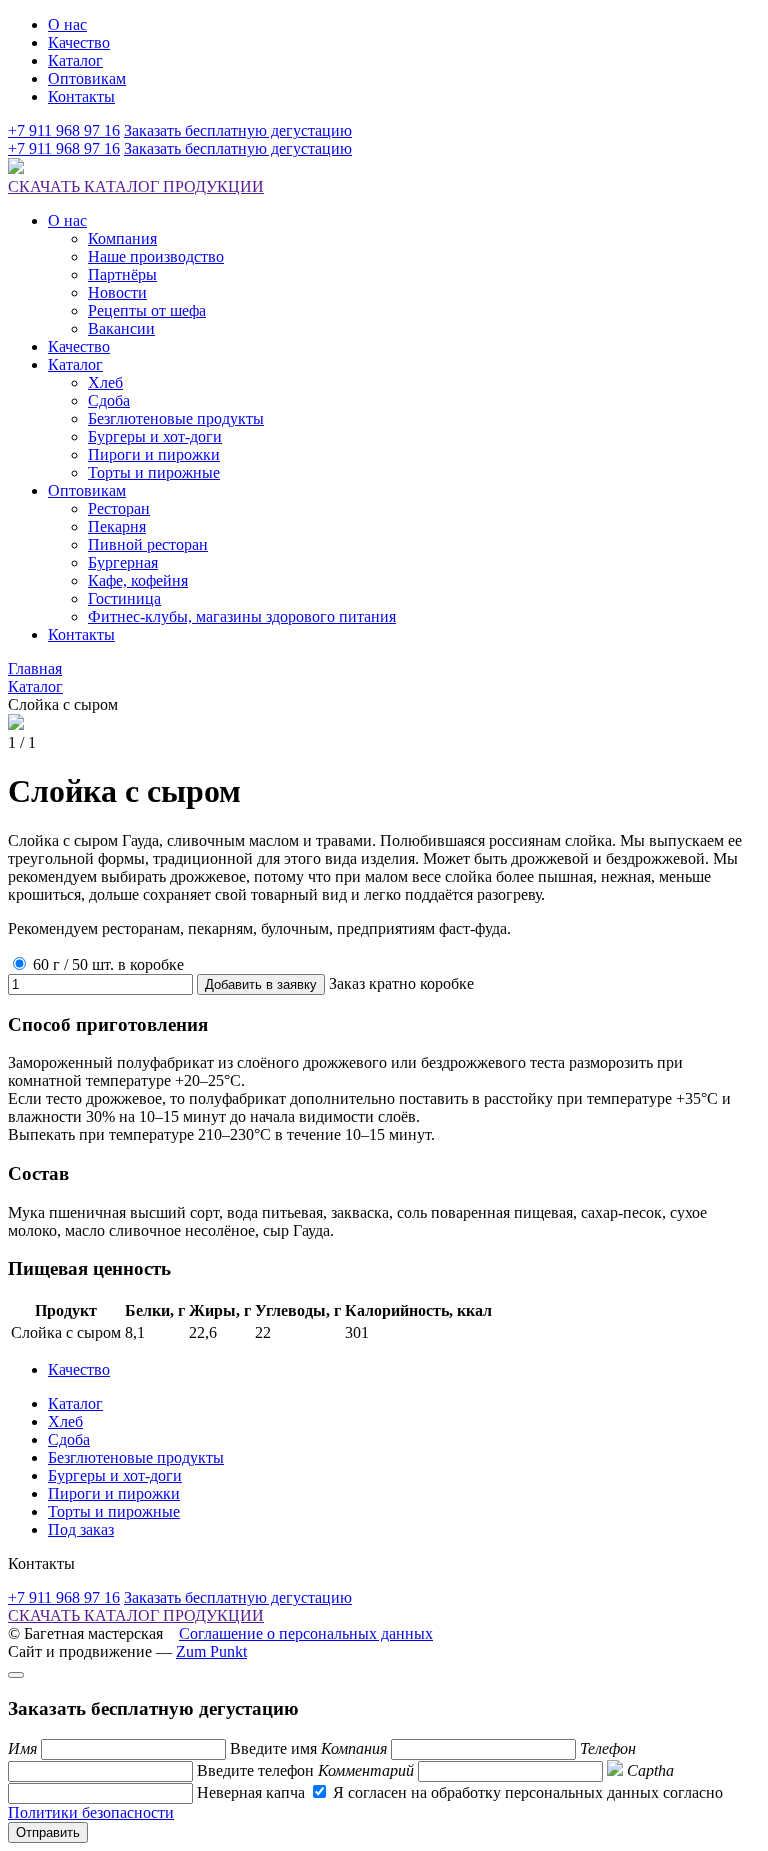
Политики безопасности (91, 1812)
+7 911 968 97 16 (64, 130)
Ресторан (119, 508)
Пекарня (117, 526)
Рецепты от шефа (147, 310)
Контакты (81, 96)
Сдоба (109, 400)
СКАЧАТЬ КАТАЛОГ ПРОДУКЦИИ (136, 186)
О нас (67, 24)
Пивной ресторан (148, 544)
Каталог (75, 60)
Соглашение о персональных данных (306, 1633)
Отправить (48, 1832)
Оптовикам (87, 78)
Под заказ (81, 1529)
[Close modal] (16, 1675)
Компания (122, 238)
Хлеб (105, 382)
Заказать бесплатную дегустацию (238, 130)
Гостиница (124, 598)
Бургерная (123, 562)
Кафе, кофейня (138, 580)
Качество (79, 42)
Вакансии (121, 328)
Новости (117, 292)
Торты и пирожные (154, 472)
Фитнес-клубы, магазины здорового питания (242, 616)
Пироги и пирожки (154, 454)
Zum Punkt (211, 1651)
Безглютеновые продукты (176, 418)
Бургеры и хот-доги (155, 436)
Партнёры (122, 274)
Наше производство (156, 256)
